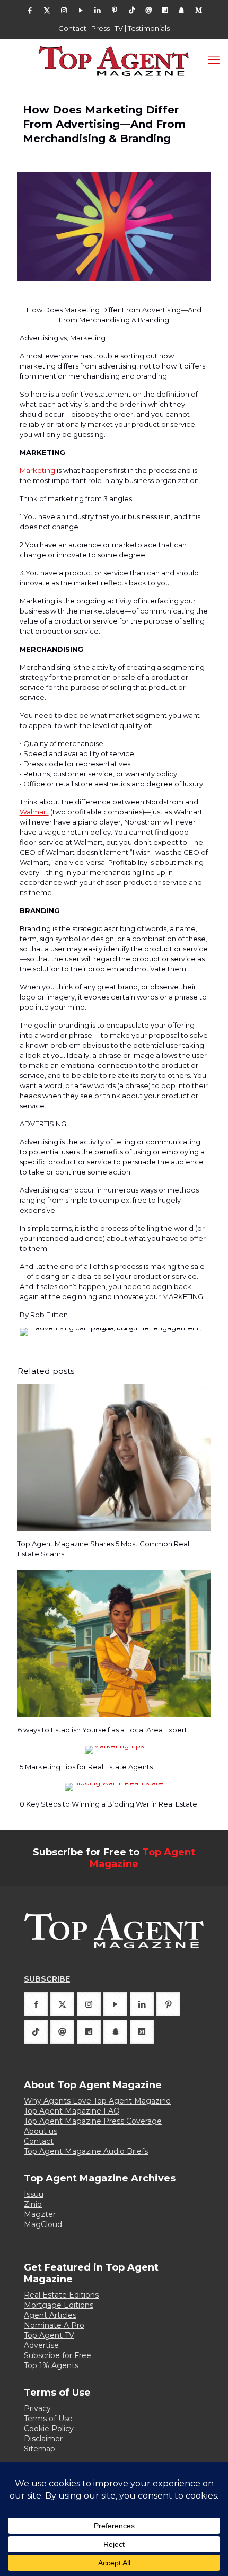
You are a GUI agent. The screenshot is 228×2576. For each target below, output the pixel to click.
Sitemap (40, 2449)
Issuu (34, 2194)
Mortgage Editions (59, 2305)
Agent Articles (50, 2315)
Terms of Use (48, 2419)
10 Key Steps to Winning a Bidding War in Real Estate (107, 1804)
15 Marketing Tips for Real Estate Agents (85, 1767)
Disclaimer (43, 2439)
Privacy (37, 2408)
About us (41, 2131)
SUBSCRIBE (47, 1979)
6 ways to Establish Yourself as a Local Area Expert (102, 1730)
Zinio (33, 2204)
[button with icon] (36, 2004)
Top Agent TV (49, 2335)
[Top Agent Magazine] (114, 60)
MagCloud (43, 2224)
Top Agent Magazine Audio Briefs (86, 2151)
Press (100, 28)
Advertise (41, 2345)
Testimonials (149, 28)
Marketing (37, 470)
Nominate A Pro (54, 2325)
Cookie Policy (49, 2429)
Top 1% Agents (51, 2365)
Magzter (40, 2214)
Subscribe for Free (58, 2355)
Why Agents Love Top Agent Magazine (97, 2101)
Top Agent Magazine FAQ (72, 2111)
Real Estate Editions (61, 2295)
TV (119, 28)
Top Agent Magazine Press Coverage (93, 2121)
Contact (72, 28)
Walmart (34, 812)
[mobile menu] (214, 60)
